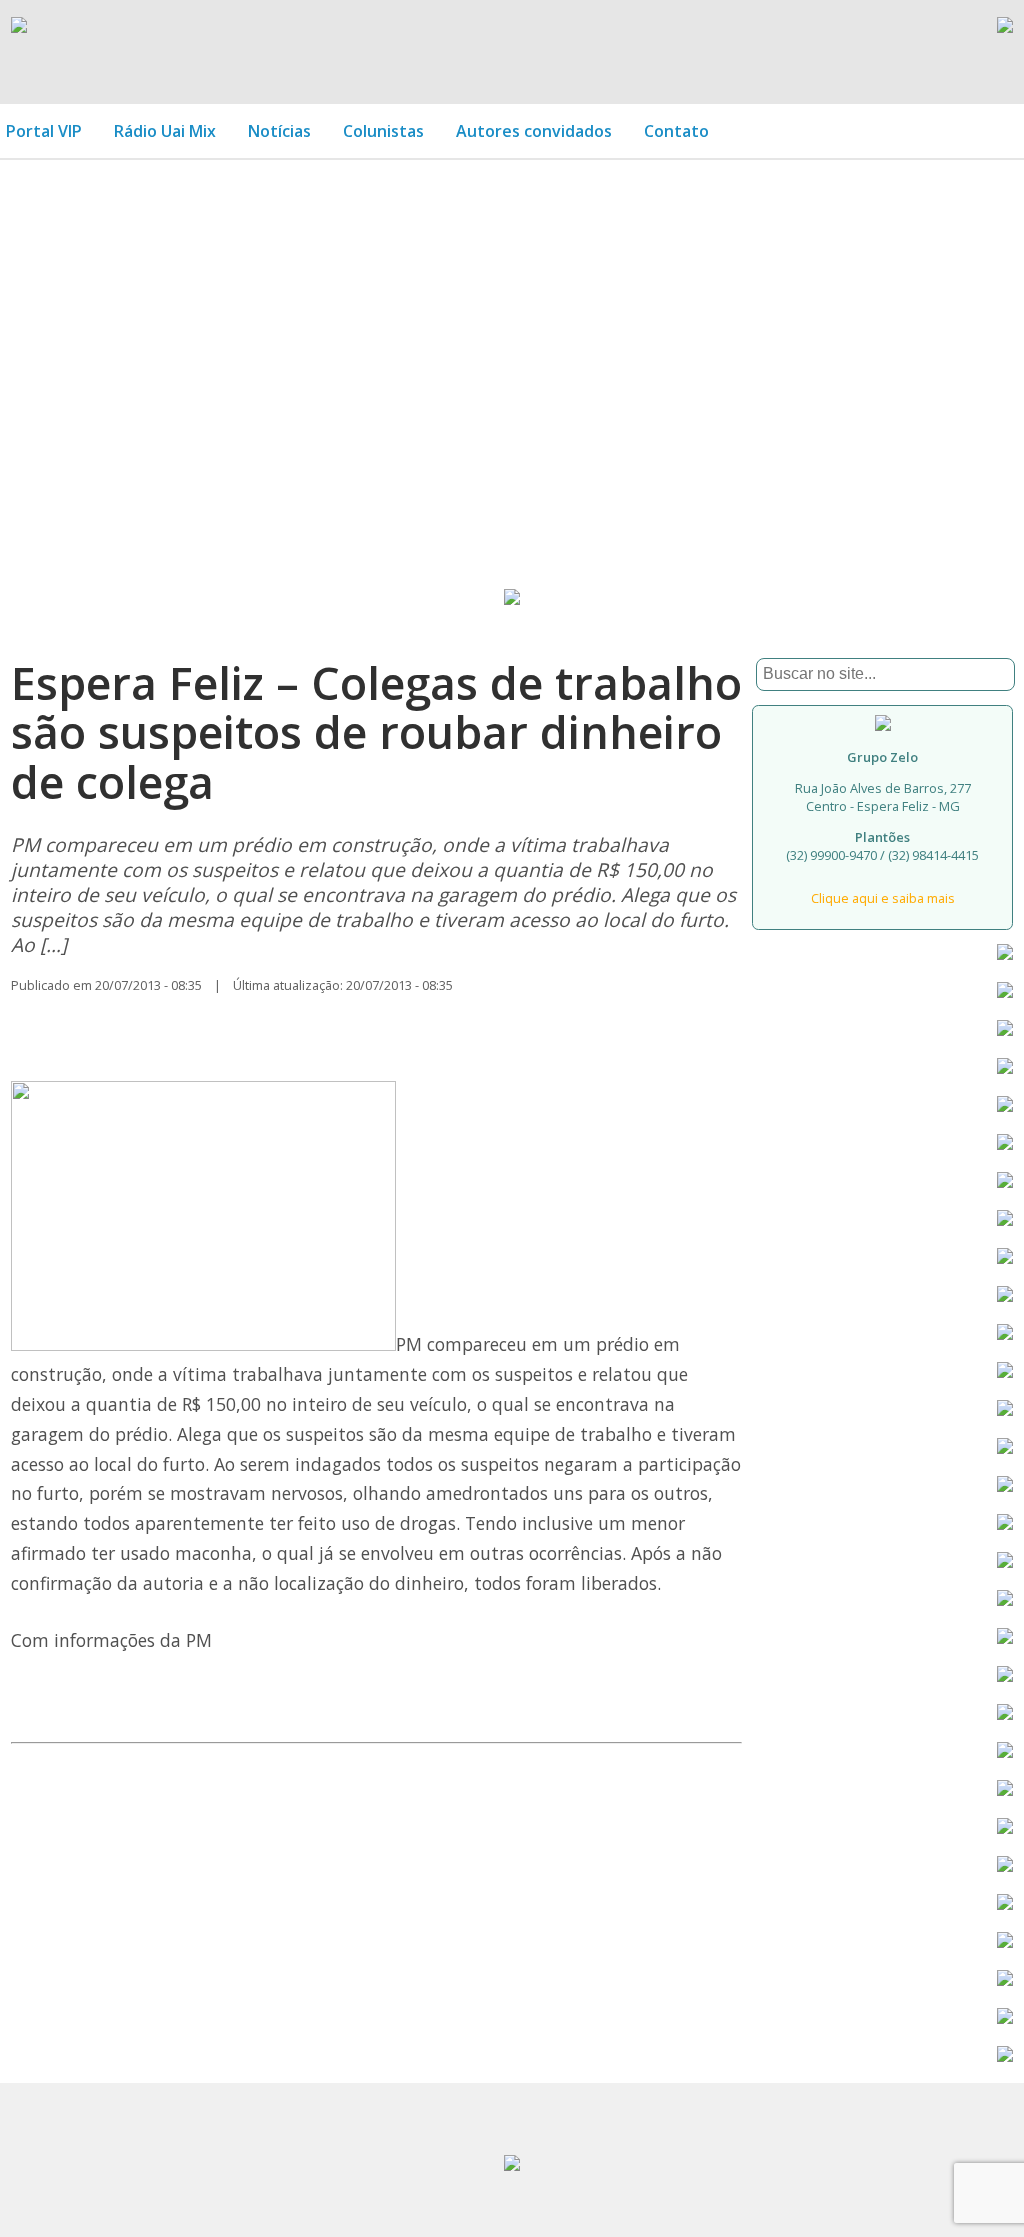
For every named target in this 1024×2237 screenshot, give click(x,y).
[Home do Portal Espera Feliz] (19, 27)
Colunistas (383, 131)
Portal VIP (44, 131)
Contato (676, 131)
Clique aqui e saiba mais (883, 898)
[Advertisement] (512, 342)
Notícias (279, 131)
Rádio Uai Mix (165, 131)
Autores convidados (534, 131)
